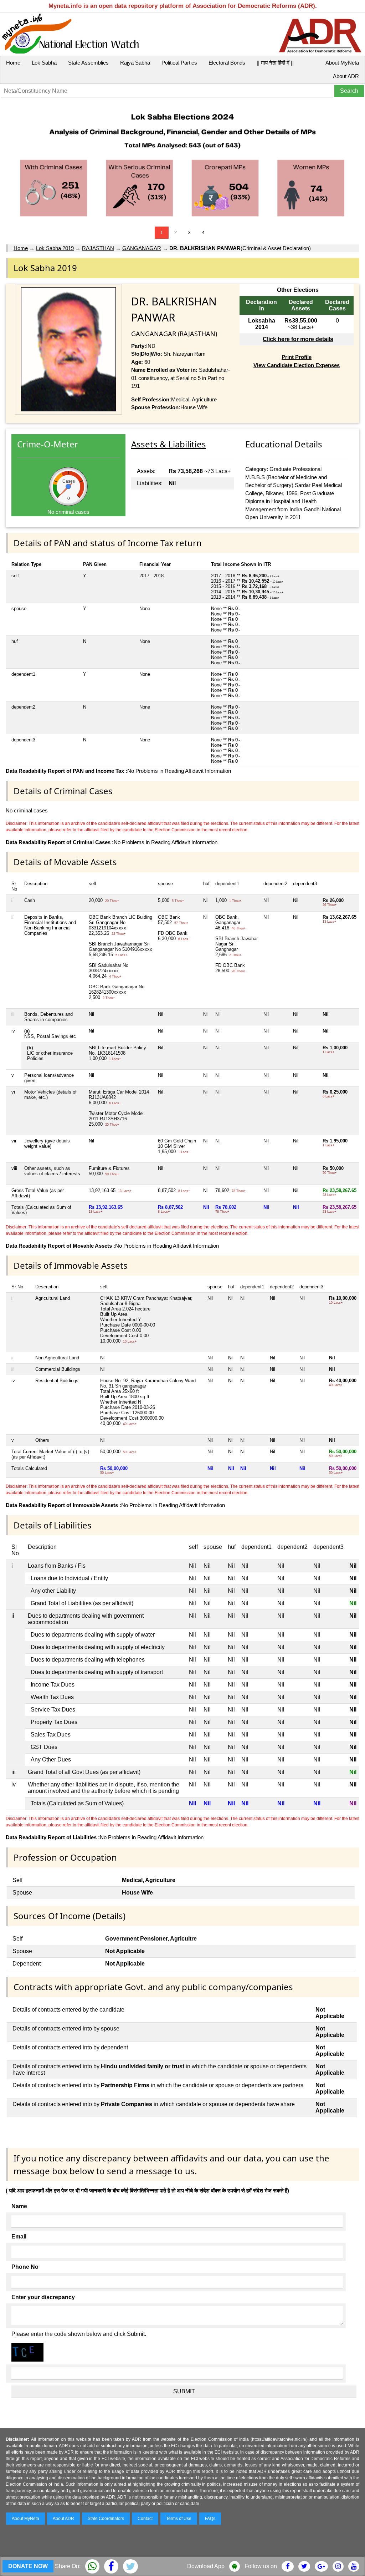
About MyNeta (342, 63)
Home (13, 63)
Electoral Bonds (227, 63)
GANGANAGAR (142, 248)
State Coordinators (106, 2519)
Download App (206, 2566)
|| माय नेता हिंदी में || (275, 63)
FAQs (210, 2519)
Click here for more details (298, 339)
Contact (145, 2519)
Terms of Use (179, 2519)
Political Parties (179, 63)
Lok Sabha (44, 63)
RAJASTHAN (98, 248)
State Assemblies (88, 63)
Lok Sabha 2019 (55, 248)
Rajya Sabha (135, 63)
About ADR (346, 76)
